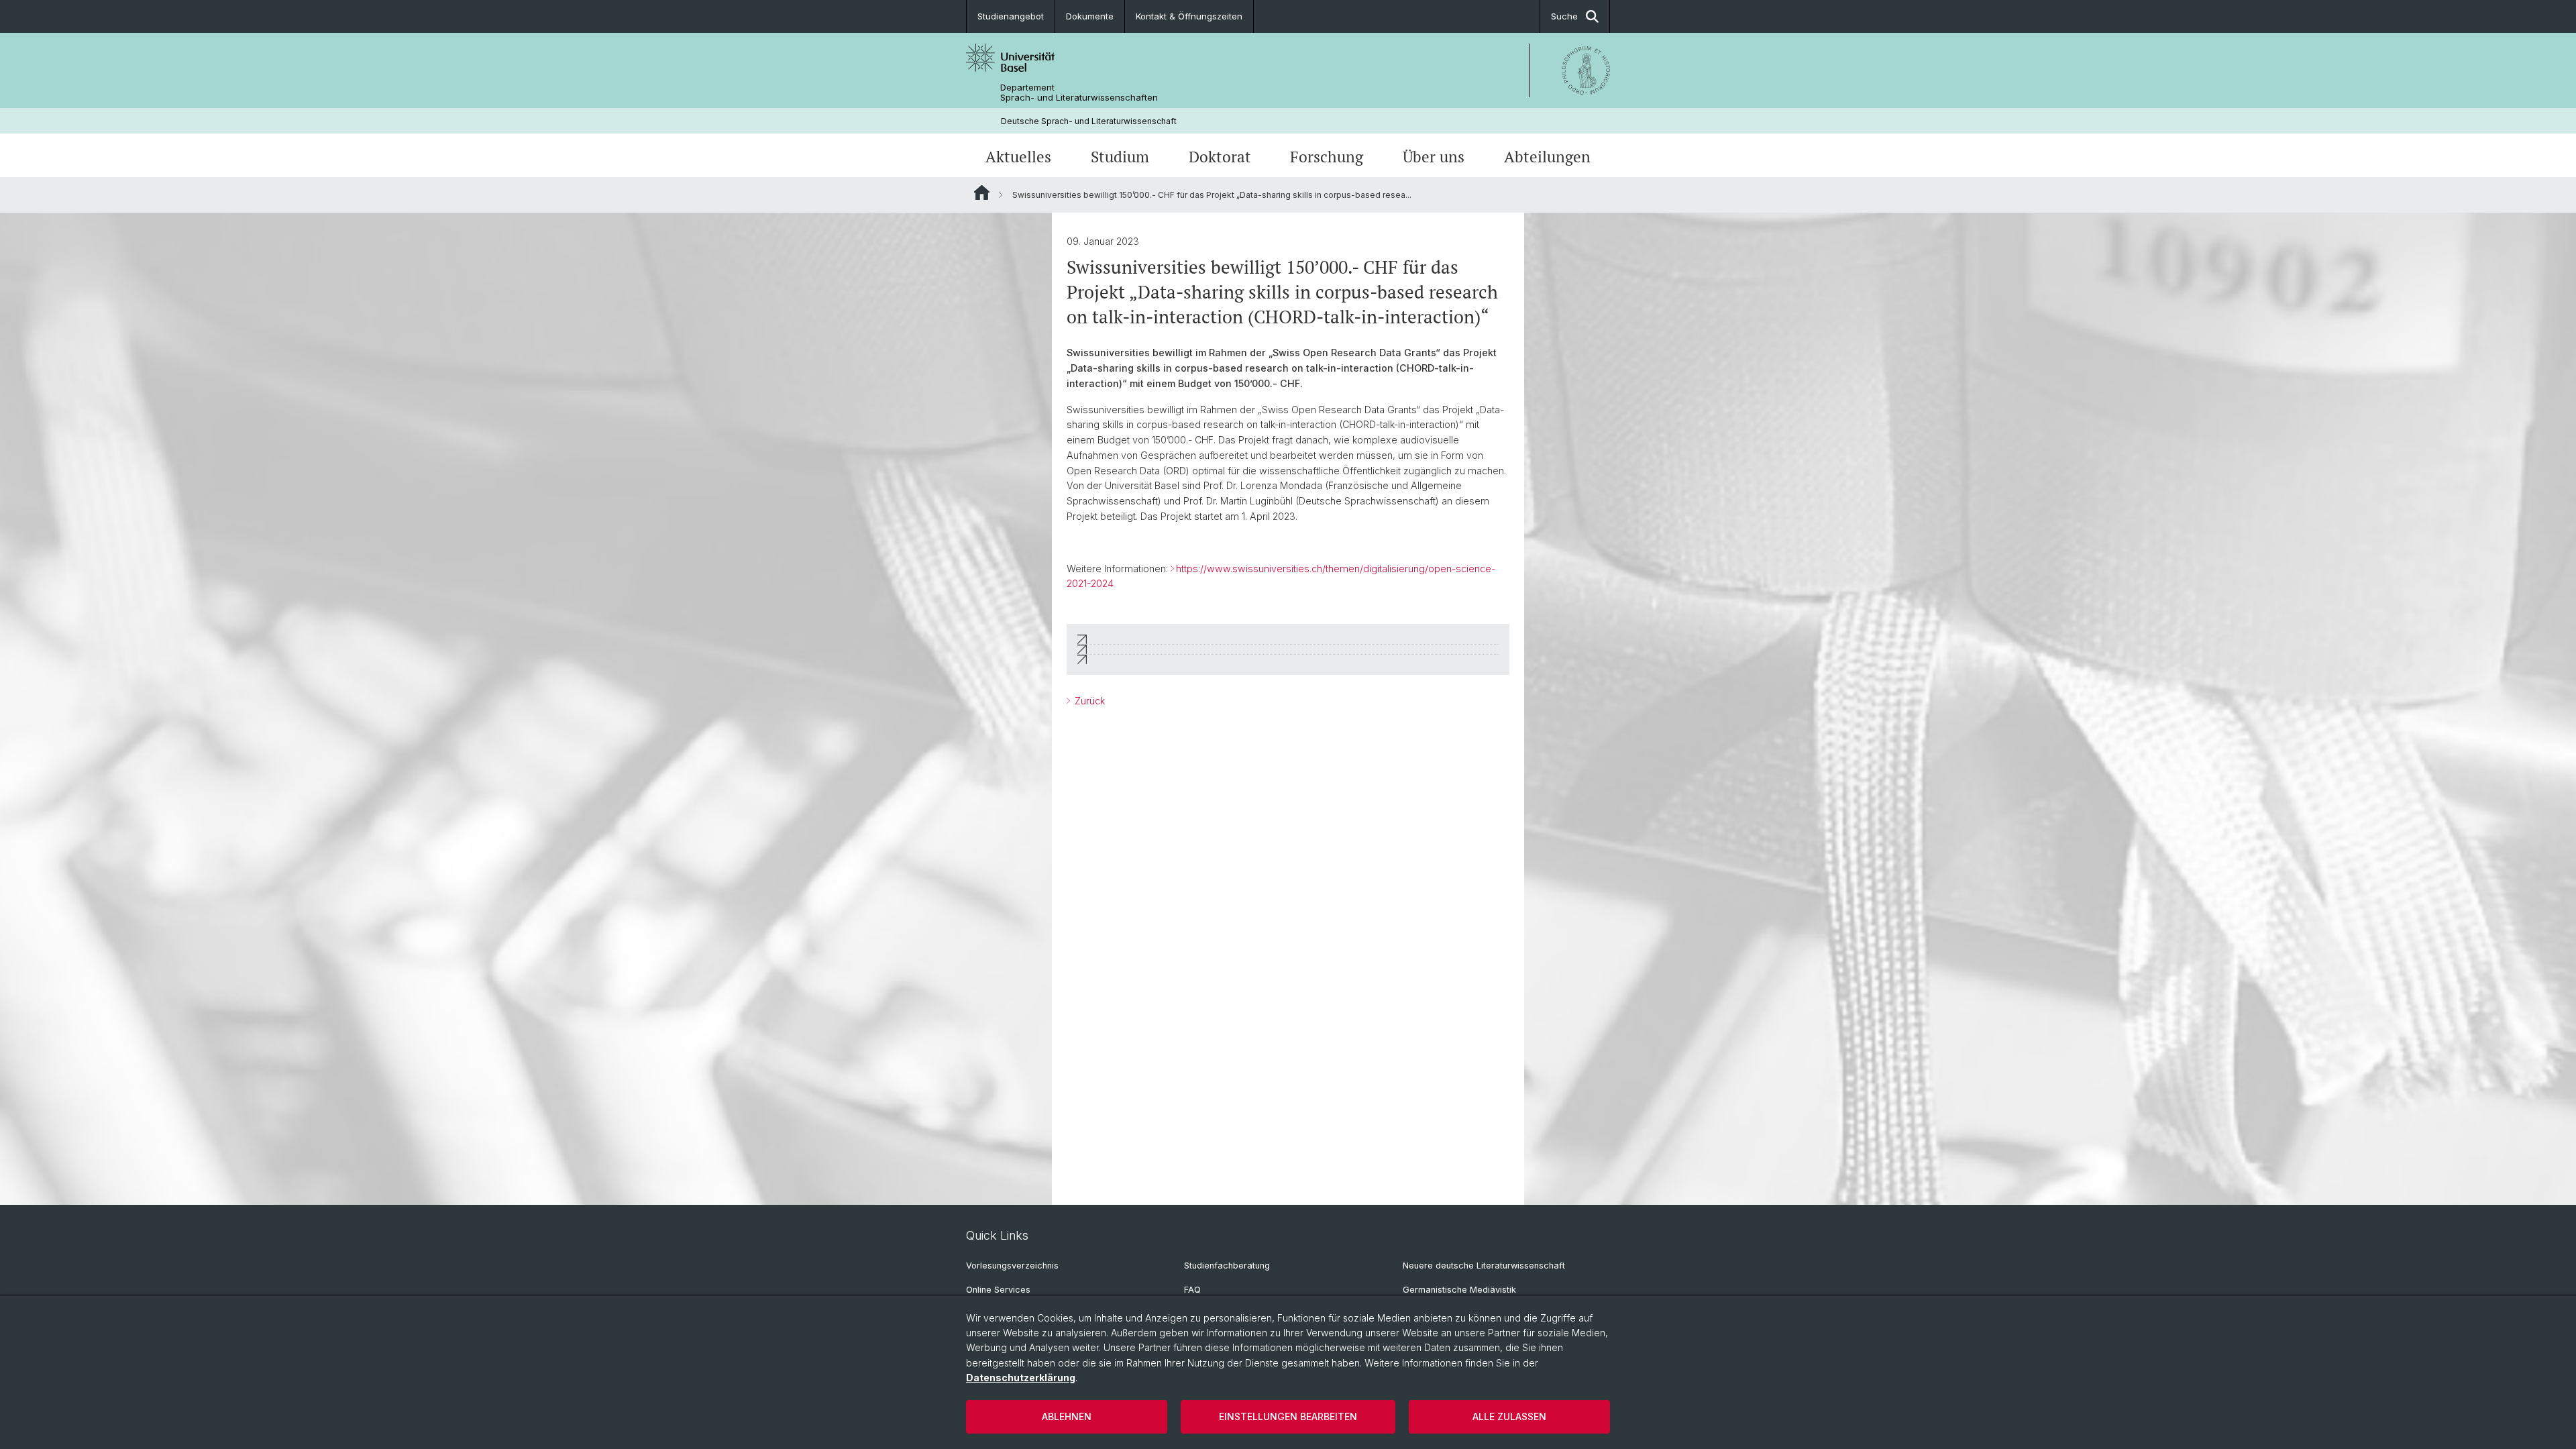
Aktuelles (1018, 157)
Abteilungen (1547, 157)
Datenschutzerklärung (1021, 1378)
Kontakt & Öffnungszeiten (1189, 16)
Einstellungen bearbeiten (1288, 1416)
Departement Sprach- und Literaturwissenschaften (1079, 93)
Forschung (1327, 157)
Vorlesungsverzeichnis (1012, 1266)
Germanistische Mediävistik (1459, 1290)
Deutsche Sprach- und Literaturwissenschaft (1089, 121)
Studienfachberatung (1227, 1266)
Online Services (998, 1290)
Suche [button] (1564, 16)
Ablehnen (1067, 1416)
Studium (1120, 157)
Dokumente (1090, 16)
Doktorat (1220, 157)
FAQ (1192, 1290)
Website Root (982, 193)
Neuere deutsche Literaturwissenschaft (1484, 1266)
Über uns (1434, 157)
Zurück (1088, 701)
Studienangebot (1011, 16)
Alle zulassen (1509, 1416)
